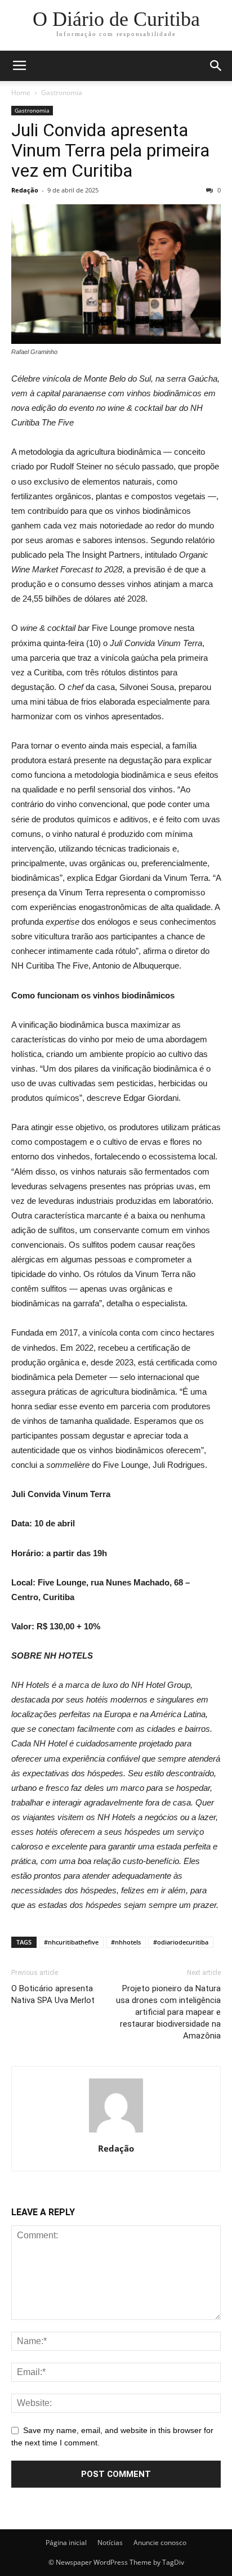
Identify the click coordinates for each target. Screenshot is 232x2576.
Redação (25, 190)
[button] (216, 66)
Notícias (110, 2543)
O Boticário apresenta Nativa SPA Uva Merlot (53, 1994)
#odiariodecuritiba (181, 1942)
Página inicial (66, 2543)
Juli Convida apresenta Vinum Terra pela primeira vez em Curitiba (110, 150)
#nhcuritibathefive (71, 1942)
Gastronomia (62, 93)
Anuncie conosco (160, 2543)
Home (21, 93)
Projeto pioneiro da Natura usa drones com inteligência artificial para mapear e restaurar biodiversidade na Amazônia (168, 2012)
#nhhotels (126, 1942)
